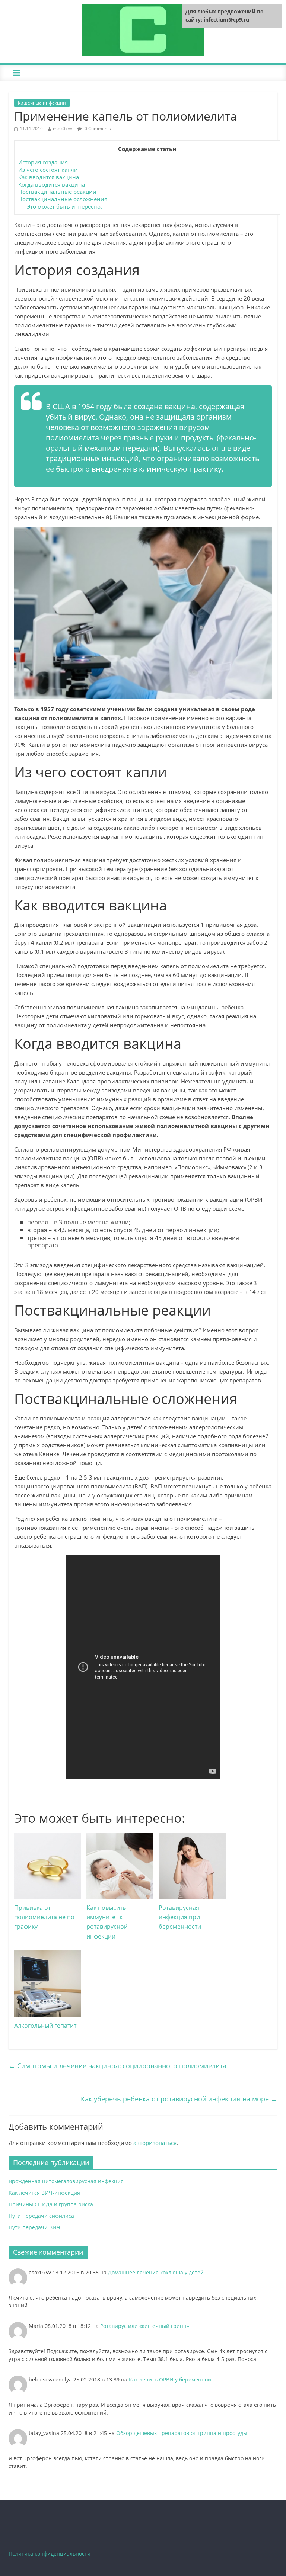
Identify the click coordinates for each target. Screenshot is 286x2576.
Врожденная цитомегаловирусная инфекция (66, 2181)
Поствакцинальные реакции (57, 192)
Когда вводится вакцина (52, 184)
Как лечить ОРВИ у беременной (170, 2379)
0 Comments (97, 129)
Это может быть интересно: (64, 206)
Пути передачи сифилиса (41, 2216)
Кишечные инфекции (42, 103)
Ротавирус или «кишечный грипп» (145, 2326)
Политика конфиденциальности (50, 2553)
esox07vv (63, 129)
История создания (43, 162)
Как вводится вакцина (49, 177)
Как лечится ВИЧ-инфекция (44, 2193)
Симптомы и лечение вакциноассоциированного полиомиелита (117, 2066)
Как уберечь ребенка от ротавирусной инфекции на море (179, 2099)
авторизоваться (155, 2143)
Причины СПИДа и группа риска (51, 2204)
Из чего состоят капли (48, 170)
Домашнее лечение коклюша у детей (156, 2272)
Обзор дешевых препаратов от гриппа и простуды (182, 2433)
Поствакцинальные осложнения (63, 199)
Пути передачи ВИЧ (34, 2227)
